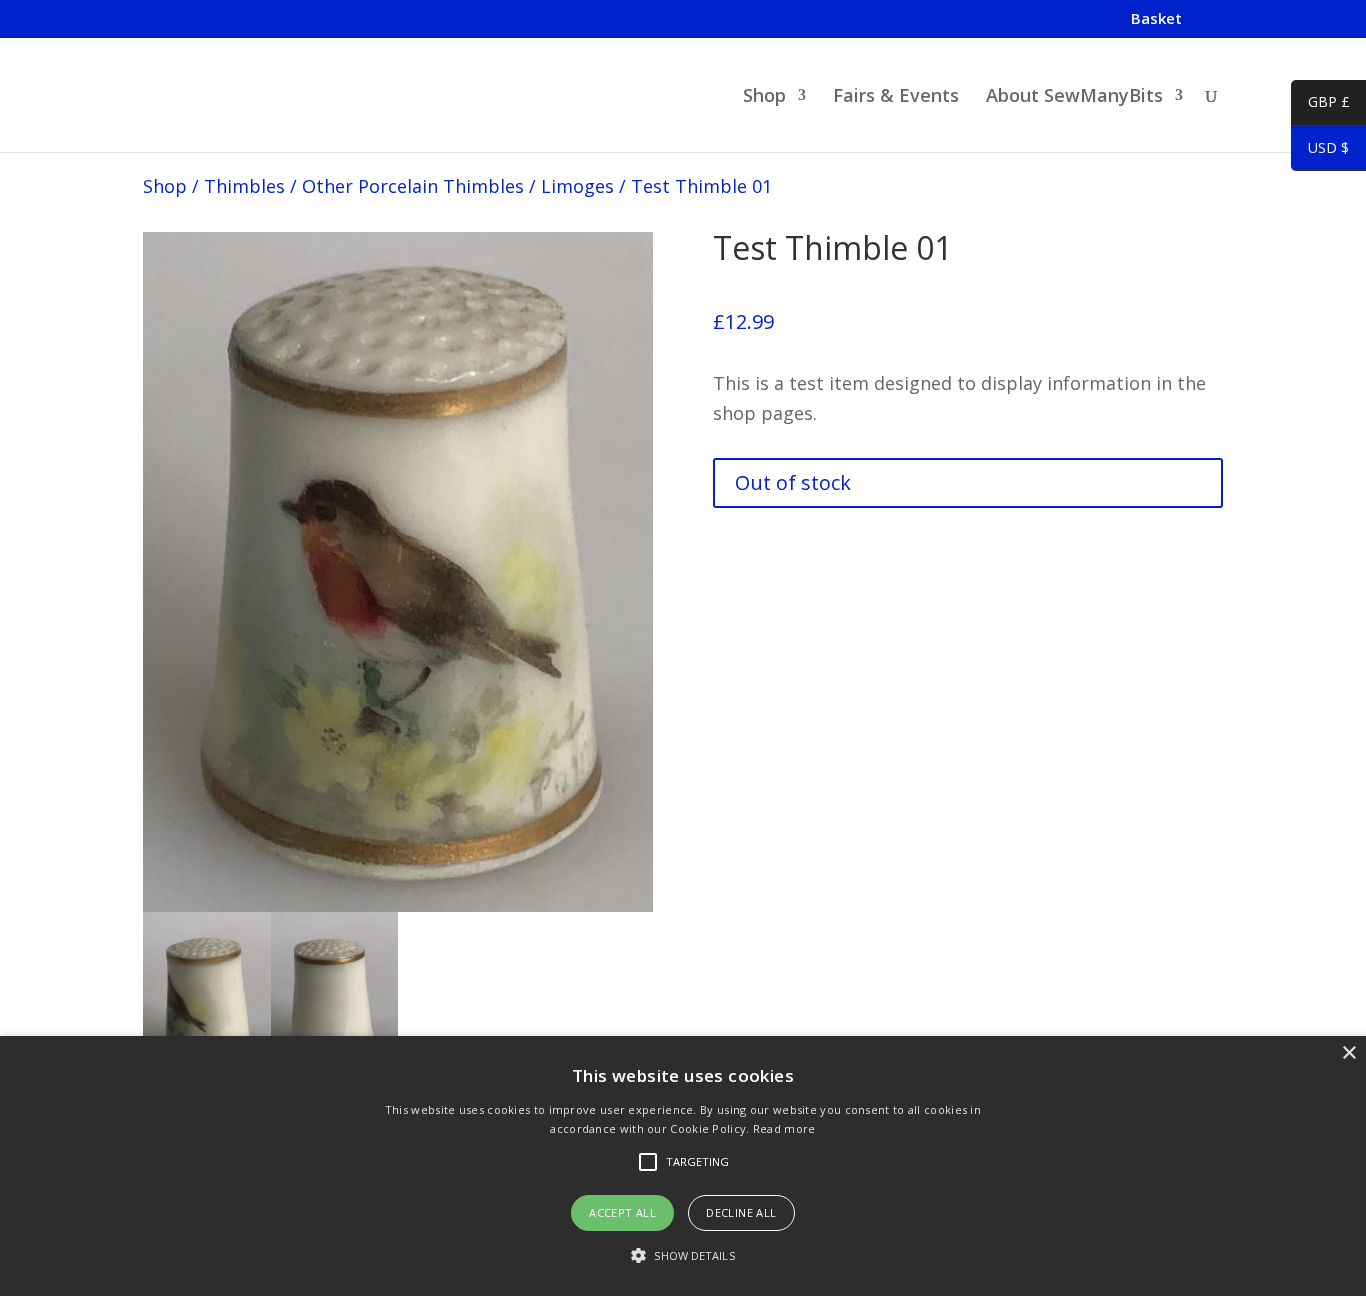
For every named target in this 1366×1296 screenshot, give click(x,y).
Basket (1156, 19)
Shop (764, 97)
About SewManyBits (1074, 97)
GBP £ (1320, 105)
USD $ (1320, 151)
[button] (682, 1256)
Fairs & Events (896, 97)
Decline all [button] (741, 1212)
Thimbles (244, 186)
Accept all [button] (622, 1212)
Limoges (577, 186)
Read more (784, 1128)
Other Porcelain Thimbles (413, 186)
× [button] (1348, 1053)
